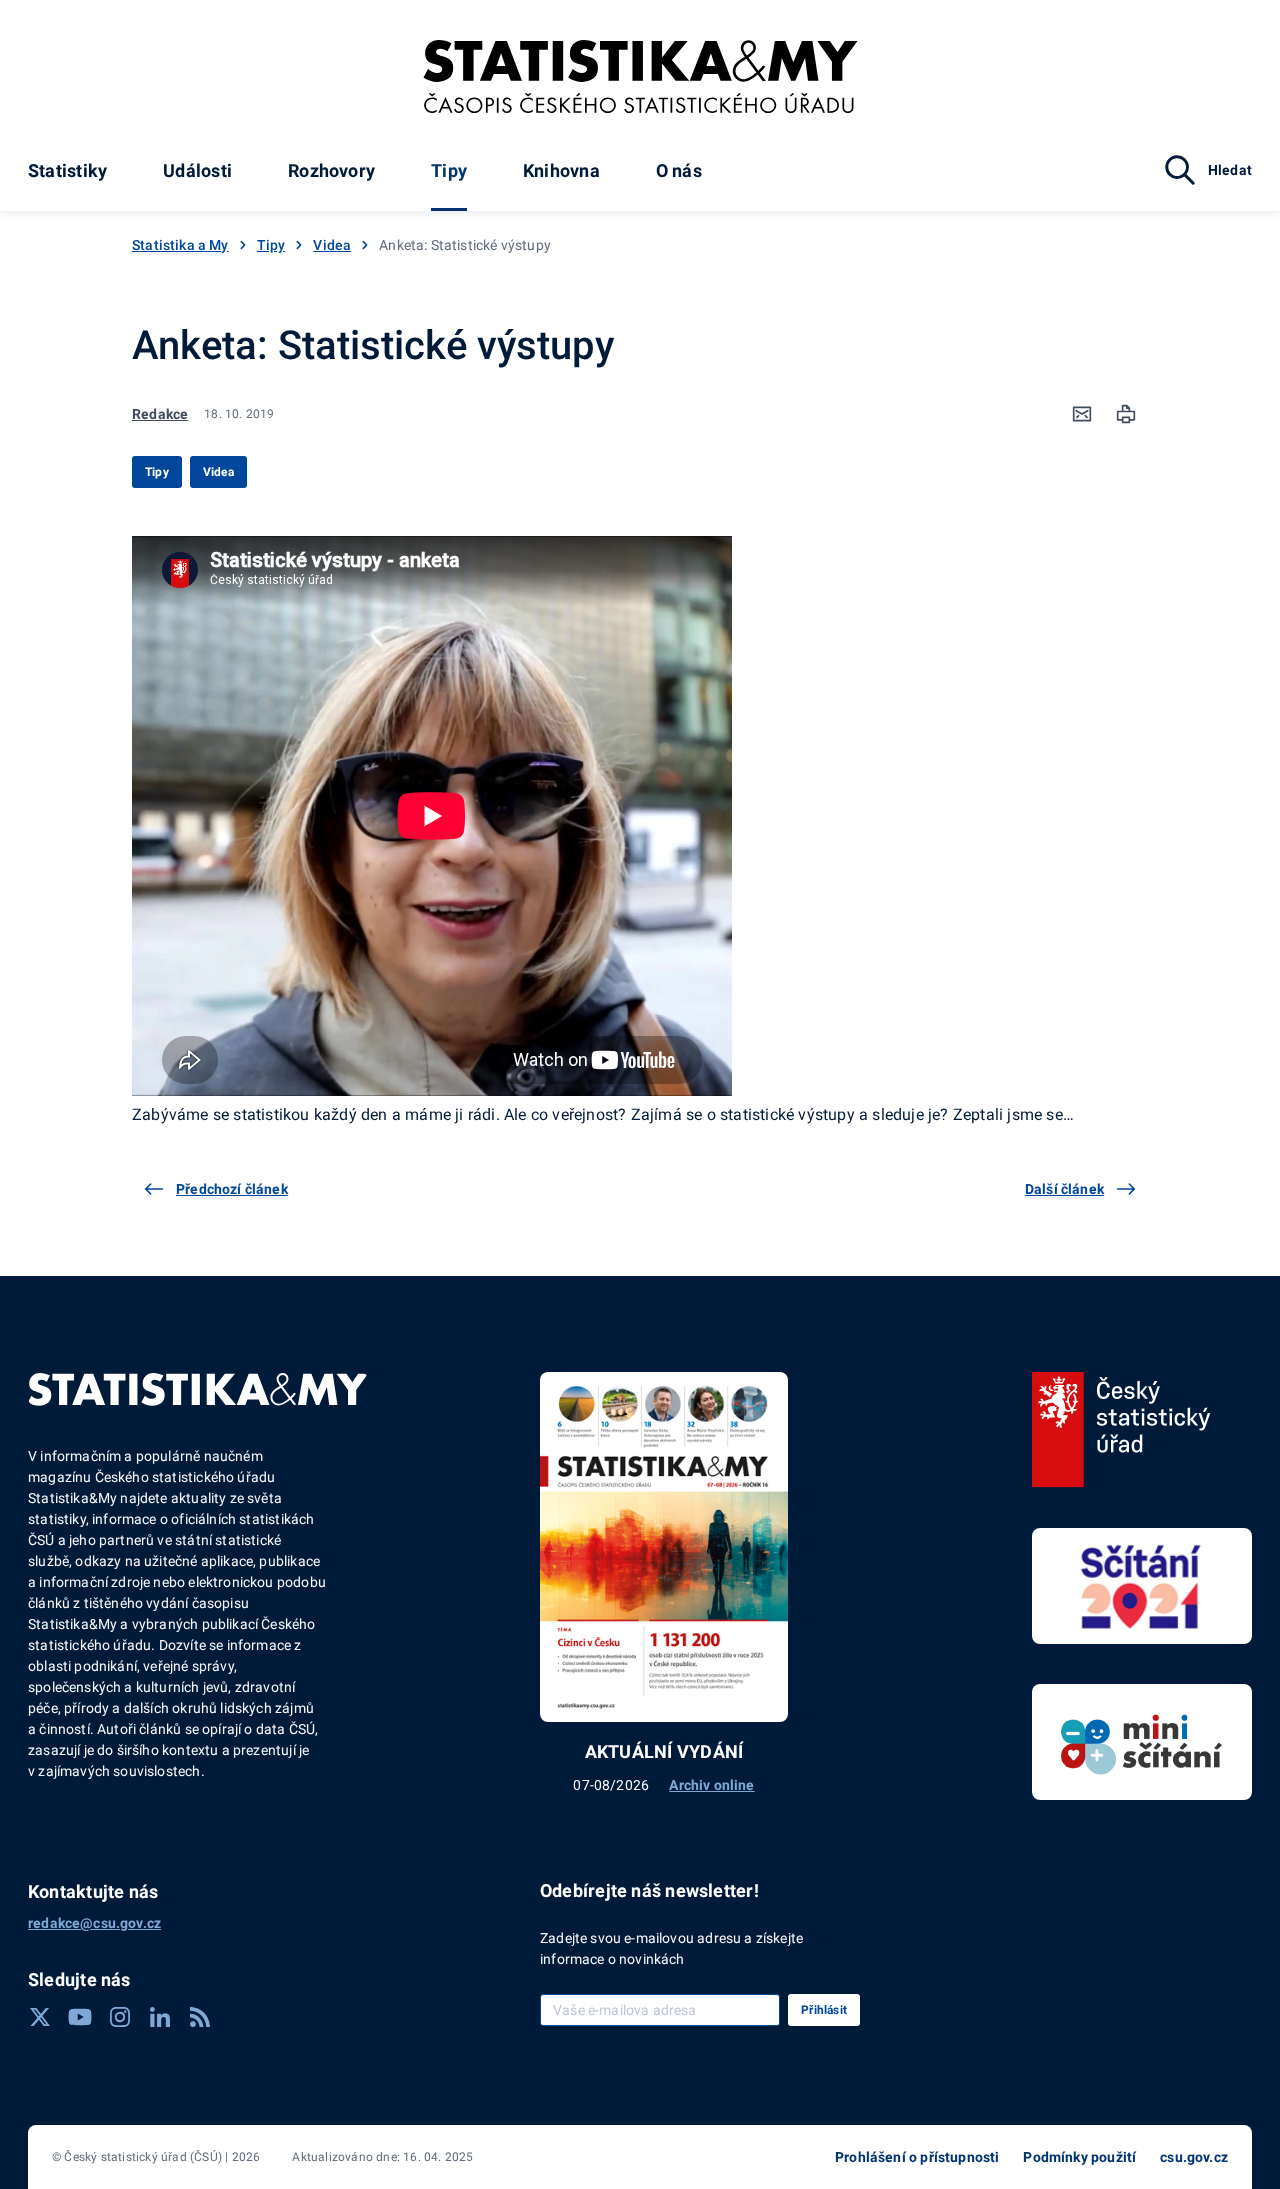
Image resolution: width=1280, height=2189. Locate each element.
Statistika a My (180, 245)
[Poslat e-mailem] (1082, 414)
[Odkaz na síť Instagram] (120, 2017)
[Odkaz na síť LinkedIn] (160, 2017)
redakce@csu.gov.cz (94, 1923)
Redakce (160, 414)
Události (197, 170)
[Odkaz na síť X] (40, 2017)
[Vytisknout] (1126, 414)
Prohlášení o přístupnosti (917, 2157)
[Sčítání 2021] (1142, 1586)
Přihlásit (824, 2010)
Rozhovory (331, 170)
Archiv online (711, 1785)
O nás (679, 170)
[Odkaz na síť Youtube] (80, 2017)
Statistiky (67, 170)
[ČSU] (1121, 1430)
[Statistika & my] (640, 77)
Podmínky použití (1079, 2157)
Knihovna (561, 170)
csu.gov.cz (1194, 2157)
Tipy (449, 170)
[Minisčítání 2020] (1142, 1742)
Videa (332, 245)
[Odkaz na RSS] (200, 2017)
